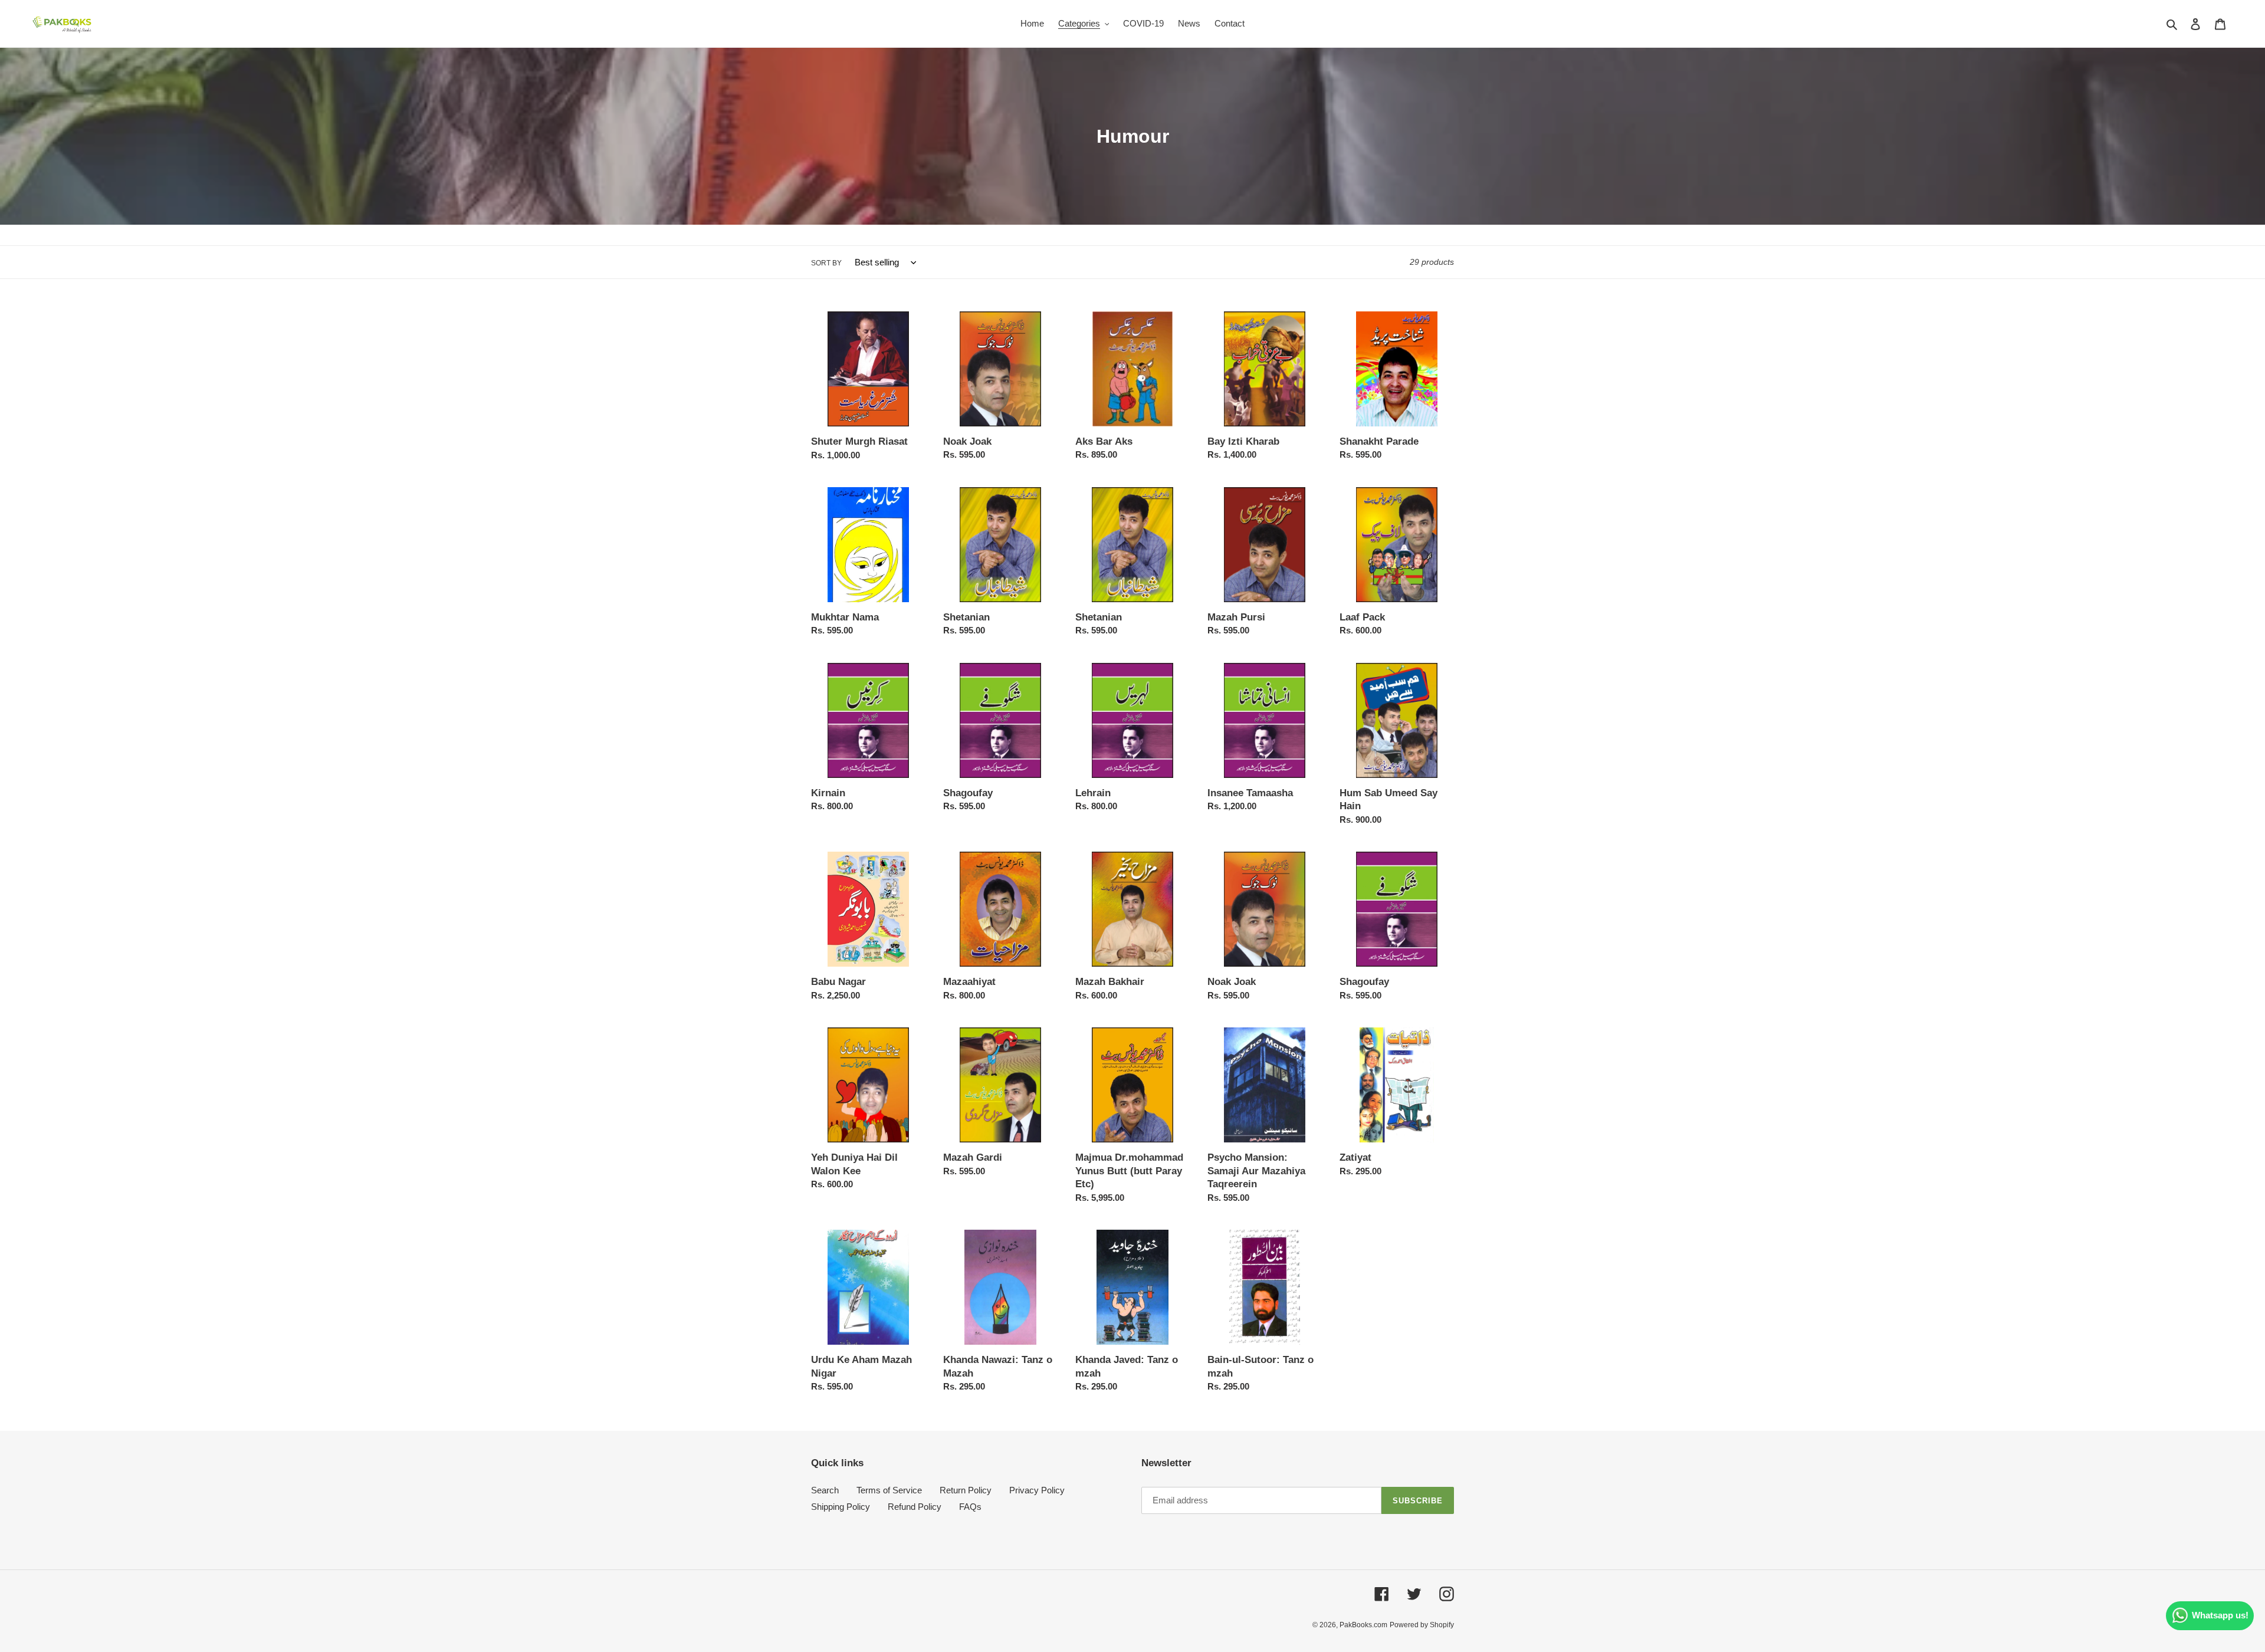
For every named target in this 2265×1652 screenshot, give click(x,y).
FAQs (970, 1507)
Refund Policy (915, 1507)
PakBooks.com (1363, 1625)
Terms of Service (889, 1490)
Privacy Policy (1037, 1490)
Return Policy (966, 1490)
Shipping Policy (841, 1507)
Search (825, 1490)
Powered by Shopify (1422, 1625)
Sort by (826, 263)
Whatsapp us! (2220, 1615)
